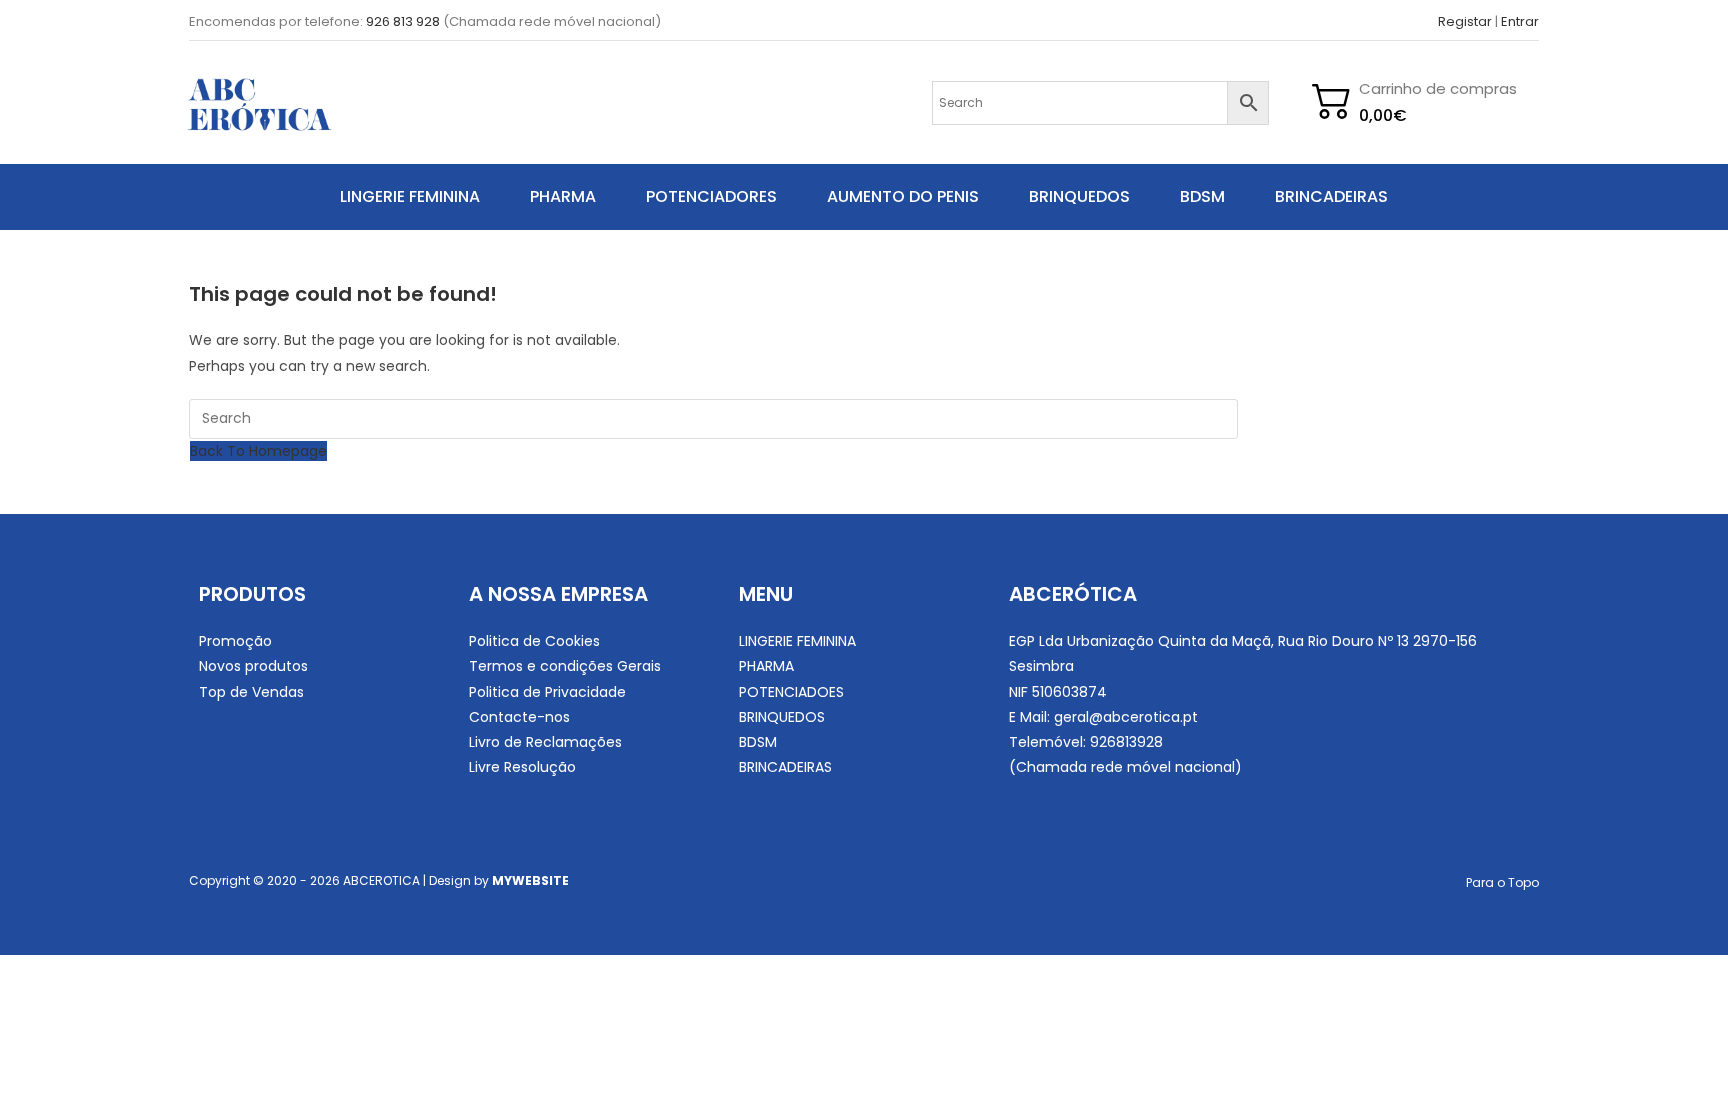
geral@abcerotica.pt (1126, 717)
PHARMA (563, 196)
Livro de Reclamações (545, 742)
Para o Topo (1502, 882)
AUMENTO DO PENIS (903, 196)
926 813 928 (403, 21)
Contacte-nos (519, 717)
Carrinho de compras (1438, 88)
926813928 (1126, 742)
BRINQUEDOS (1079, 196)
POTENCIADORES (711, 196)
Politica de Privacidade (547, 692)
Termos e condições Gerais (565, 666)
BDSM (1202, 196)
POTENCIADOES (791, 692)
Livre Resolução (522, 767)
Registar (1465, 21)
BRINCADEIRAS (1331, 196)
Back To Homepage (258, 451)
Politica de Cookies (534, 641)
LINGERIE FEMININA (410, 196)
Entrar (1520, 21)
